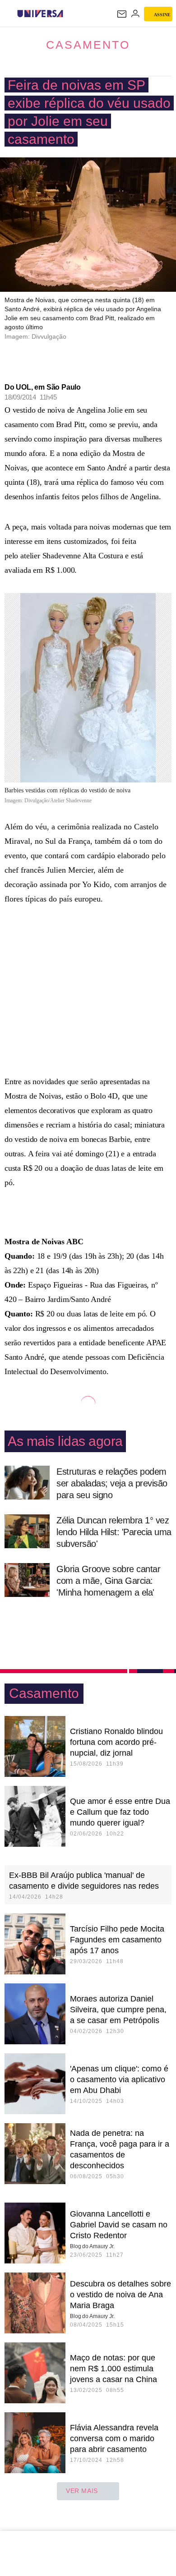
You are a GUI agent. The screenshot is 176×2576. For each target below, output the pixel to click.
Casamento (88, 45)
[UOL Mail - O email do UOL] (122, 14)
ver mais (82, 2491)
